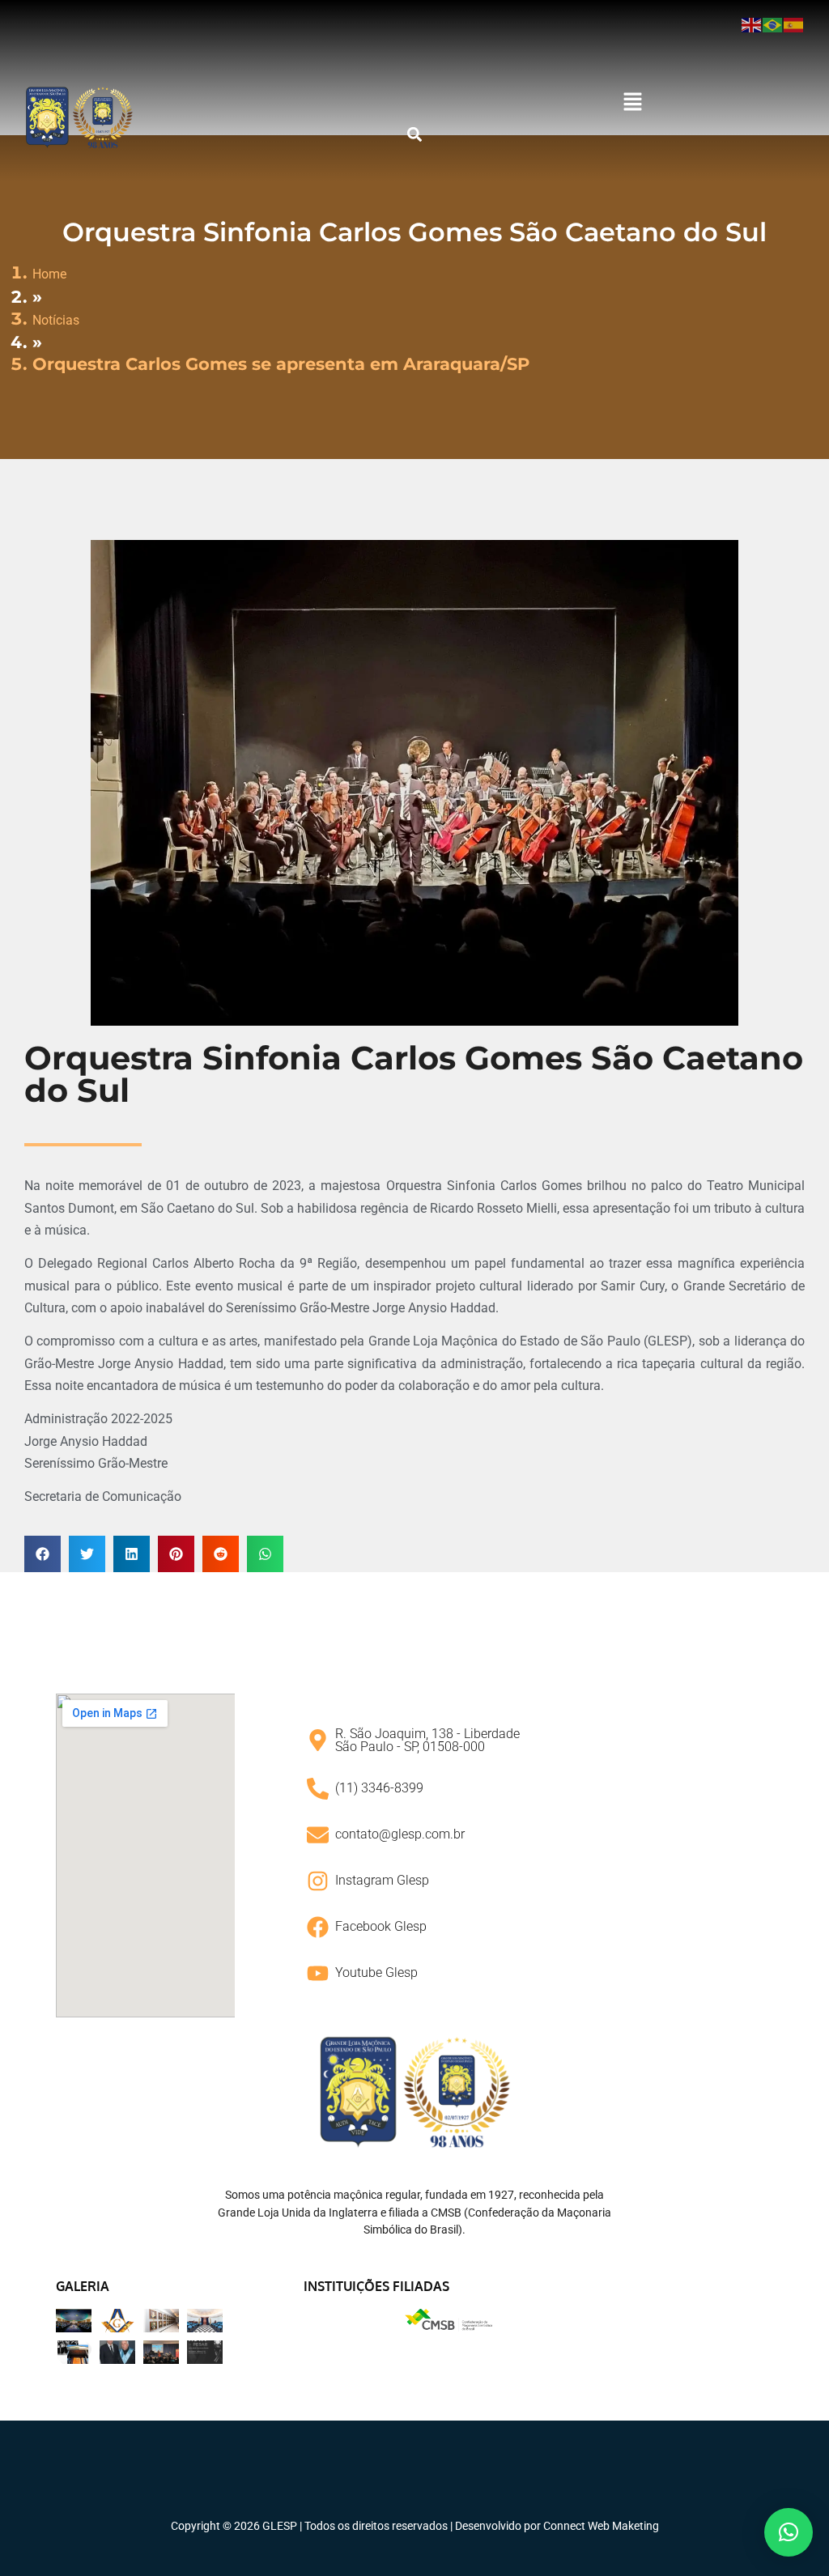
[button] (632, 103)
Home (49, 274)
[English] (752, 24)
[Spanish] (794, 24)
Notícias (56, 320)
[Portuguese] (773, 24)
